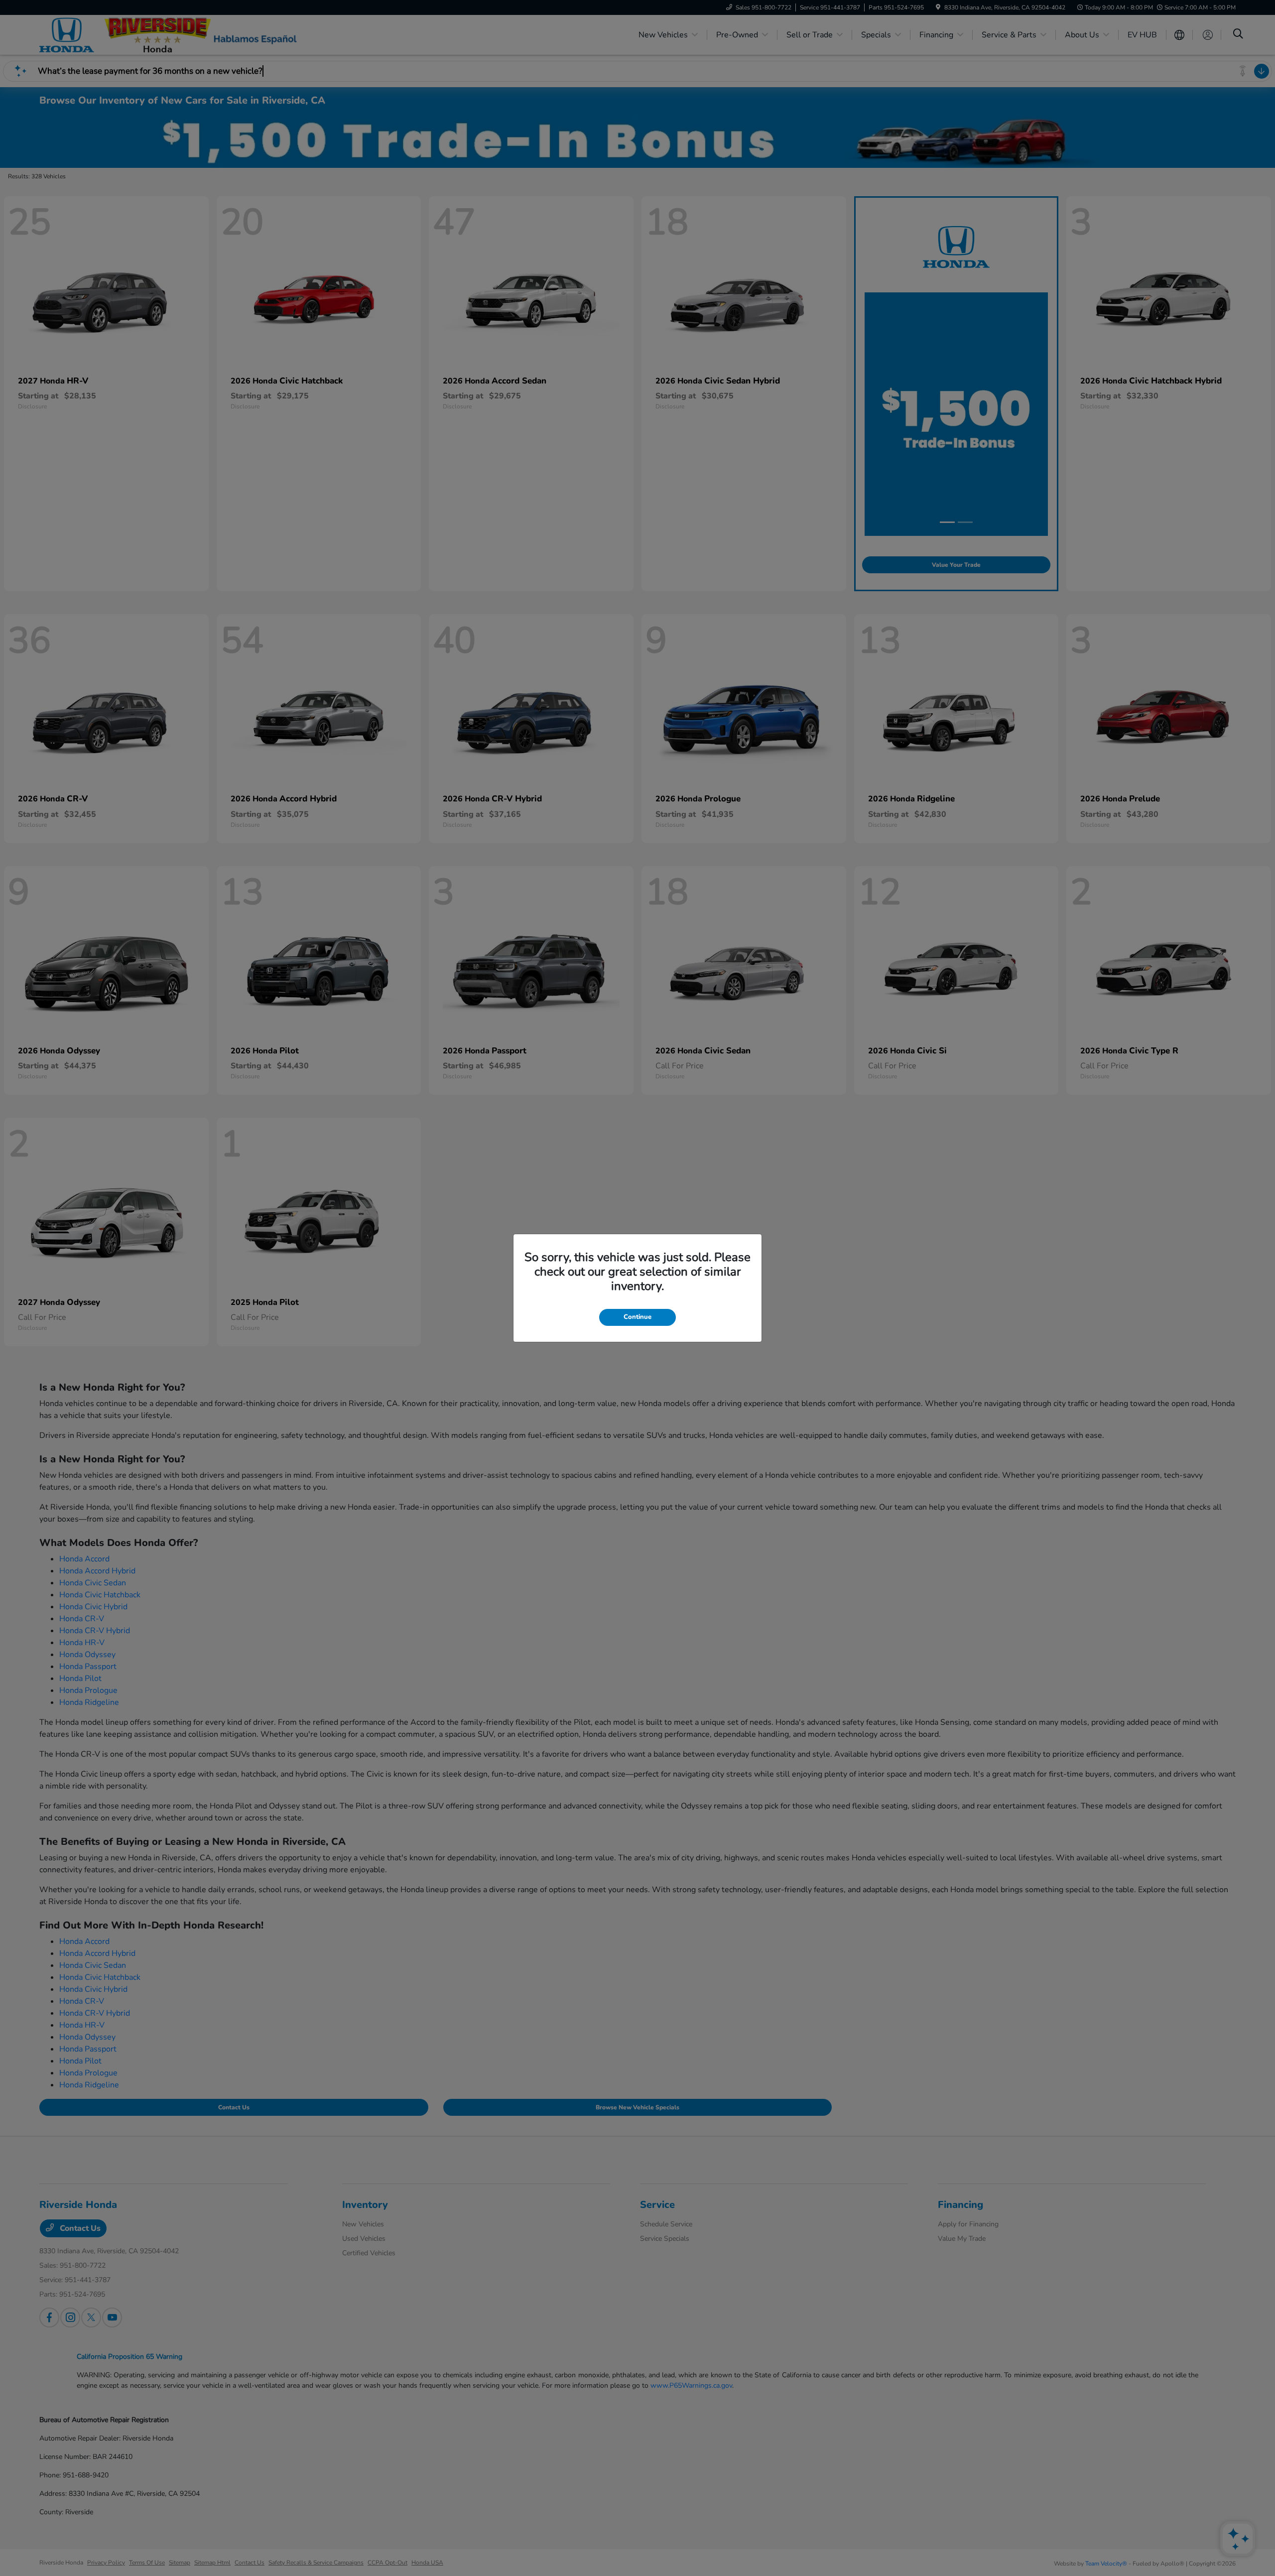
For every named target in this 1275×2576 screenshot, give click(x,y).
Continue (637, 1317)
